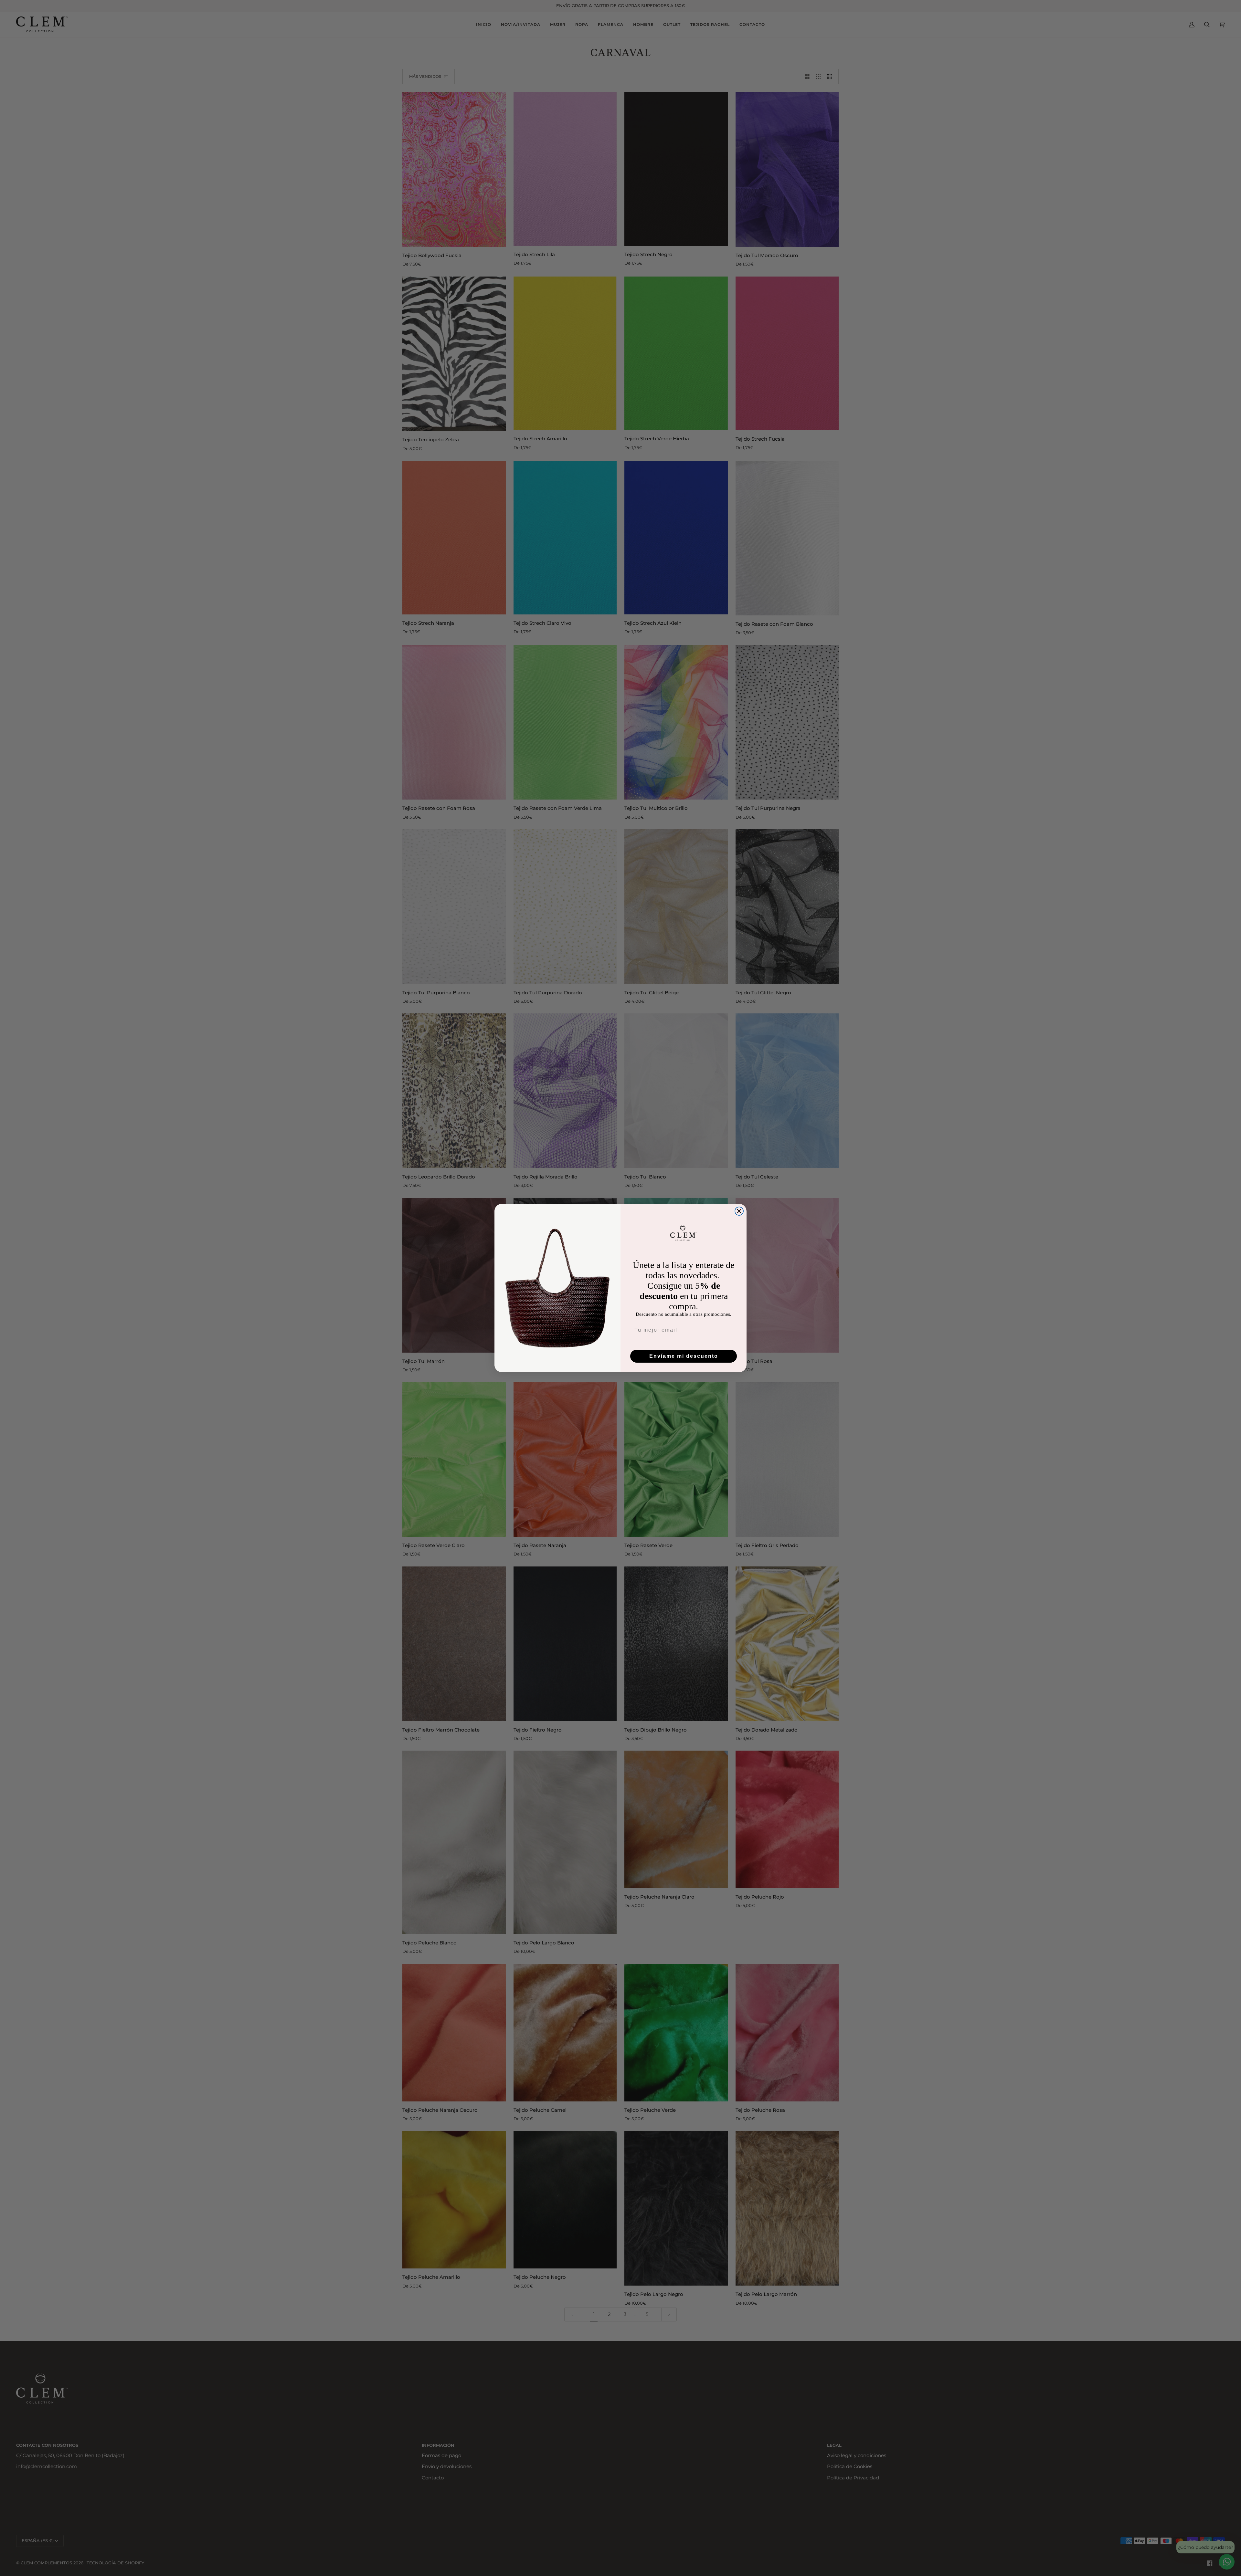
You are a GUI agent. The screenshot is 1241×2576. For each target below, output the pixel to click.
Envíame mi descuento (684, 1356)
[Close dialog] (739, 1211)
